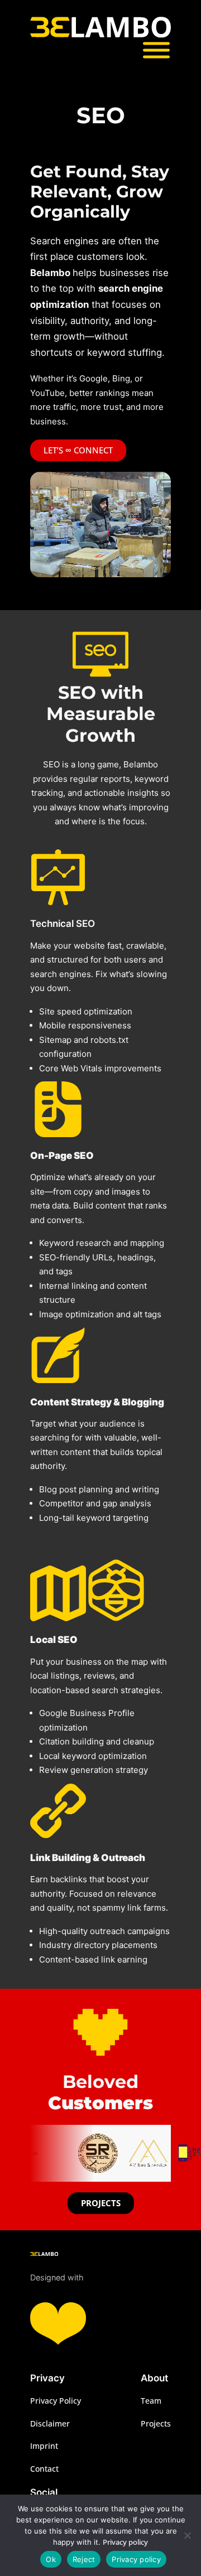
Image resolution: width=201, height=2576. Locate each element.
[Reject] (187, 2535)
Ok (51, 2559)
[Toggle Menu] (156, 50)
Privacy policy (125, 2542)
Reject (84, 2559)
